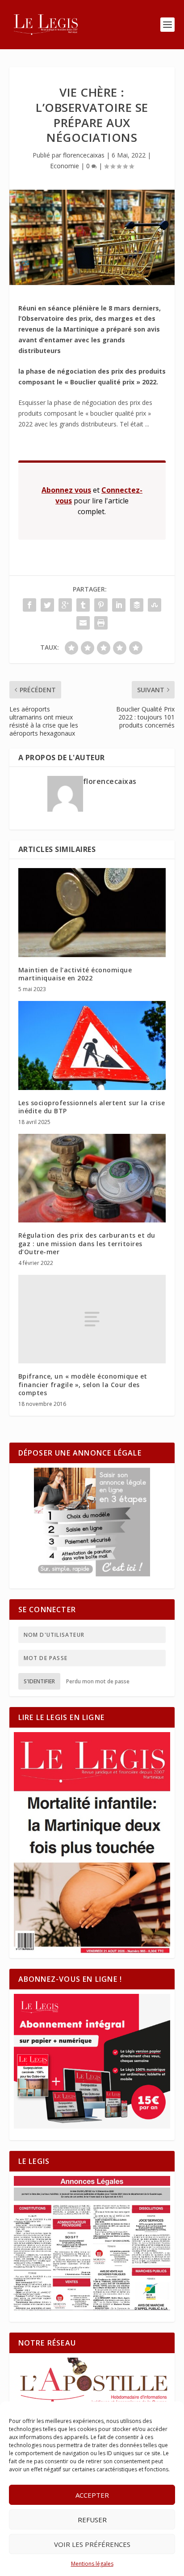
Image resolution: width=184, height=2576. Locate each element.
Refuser (92, 2520)
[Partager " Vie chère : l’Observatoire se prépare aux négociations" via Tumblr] (83, 605)
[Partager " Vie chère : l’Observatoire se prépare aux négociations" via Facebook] (29, 605)
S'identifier (39, 1681)
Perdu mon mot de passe (98, 1681)
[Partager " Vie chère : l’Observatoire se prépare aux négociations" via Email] (83, 623)
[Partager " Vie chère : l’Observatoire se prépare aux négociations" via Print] (101, 623)
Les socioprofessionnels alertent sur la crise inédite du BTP (92, 1107)
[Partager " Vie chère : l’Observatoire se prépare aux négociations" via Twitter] (47, 605)
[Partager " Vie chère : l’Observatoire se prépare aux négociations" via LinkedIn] (119, 605)
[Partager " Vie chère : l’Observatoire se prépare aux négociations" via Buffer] (137, 605)
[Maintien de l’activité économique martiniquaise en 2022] (92, 912)
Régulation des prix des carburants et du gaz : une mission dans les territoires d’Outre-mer (87, 1243)
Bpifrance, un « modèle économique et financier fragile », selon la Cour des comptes (83, 1384)
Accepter (92, 2495)
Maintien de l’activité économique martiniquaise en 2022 (75, 974)
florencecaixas (84, 155)
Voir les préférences (92, 2544)
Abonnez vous (66, 490)
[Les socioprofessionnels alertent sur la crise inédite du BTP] (92, 1045)
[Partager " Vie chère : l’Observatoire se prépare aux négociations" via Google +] (65, 605)
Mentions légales (92, 2564)
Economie (65, 166)
